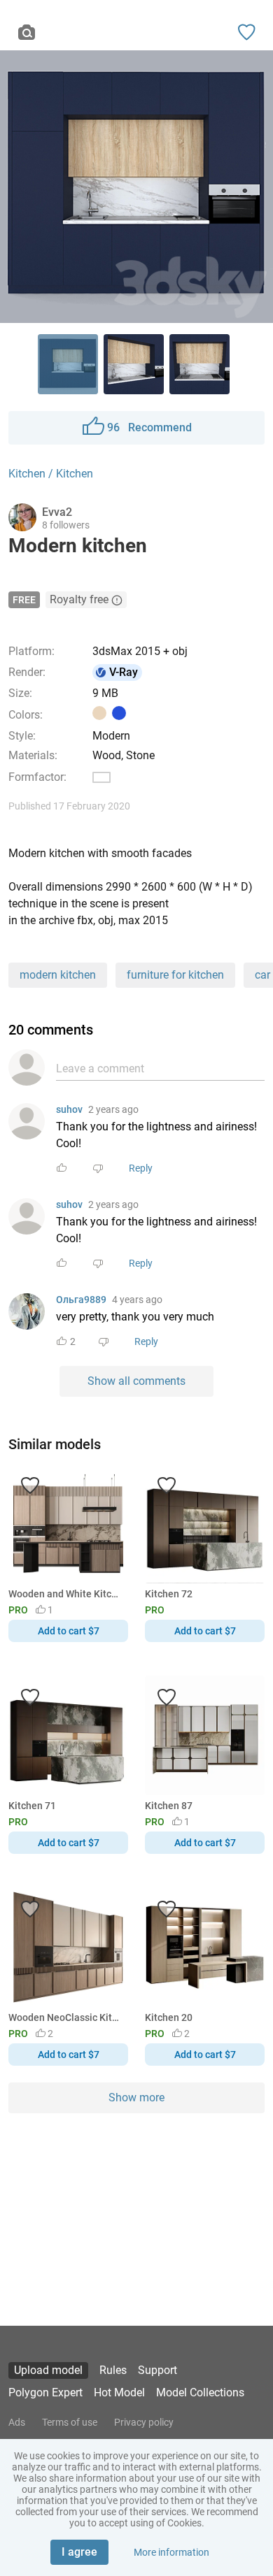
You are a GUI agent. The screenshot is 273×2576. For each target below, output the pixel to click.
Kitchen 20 (169, 2017)
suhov (69, 1109)
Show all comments (136, 1381)
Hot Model (119, 2392)
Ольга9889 (81, 1300)
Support (157, 2370)
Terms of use (70, 2422)
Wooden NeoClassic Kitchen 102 (66, 2017)
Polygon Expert (45, 2392)
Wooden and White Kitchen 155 (66, 1594)
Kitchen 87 (169, 1806)
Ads (17, 2422)
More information (171, 2552)
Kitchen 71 (32, 1806)
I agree (79, 2552)
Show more (136, 2098)
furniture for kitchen (175, 975)
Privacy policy (144, 2422)
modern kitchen (58, 975)
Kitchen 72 (169, 1594)
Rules (113, 2370)
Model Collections (200, 2392)
